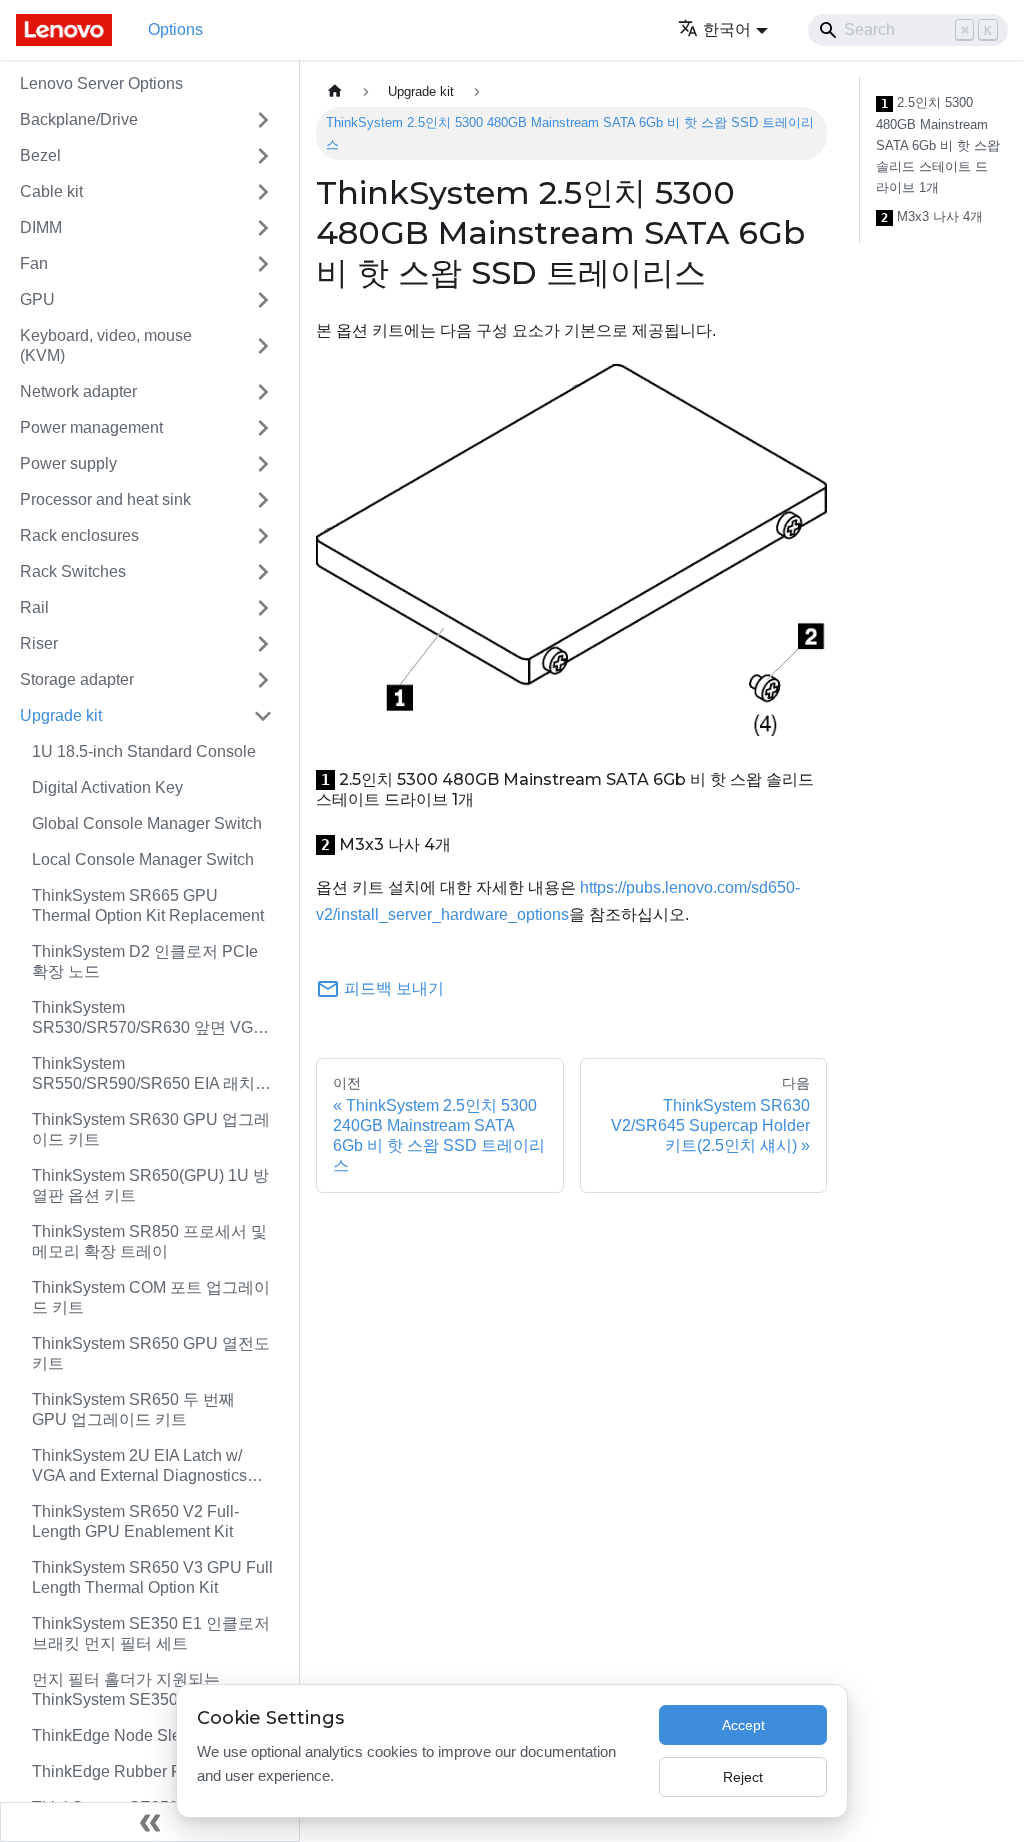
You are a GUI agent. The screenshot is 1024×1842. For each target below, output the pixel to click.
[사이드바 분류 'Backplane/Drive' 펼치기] (263, 120)
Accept (743, 1725)
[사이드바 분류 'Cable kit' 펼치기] (263, 192)
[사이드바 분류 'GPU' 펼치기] (263, 300)
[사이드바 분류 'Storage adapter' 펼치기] (263, 680)
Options (175, 29)
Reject (743, 1777)
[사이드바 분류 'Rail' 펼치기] (263, 608)
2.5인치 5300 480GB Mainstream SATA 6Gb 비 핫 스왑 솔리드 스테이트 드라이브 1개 (938, 145)
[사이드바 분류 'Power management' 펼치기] (263, 428)
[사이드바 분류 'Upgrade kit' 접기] (263, 716)
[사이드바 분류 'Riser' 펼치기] (263, 644)
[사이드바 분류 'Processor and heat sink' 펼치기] (263, 500)
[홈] (335, 91)
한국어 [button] (727, 29)
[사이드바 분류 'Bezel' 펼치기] (263, 156)
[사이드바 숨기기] (150, 1822)
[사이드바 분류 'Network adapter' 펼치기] (263, 392)
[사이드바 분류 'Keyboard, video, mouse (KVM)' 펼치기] (263, 346)
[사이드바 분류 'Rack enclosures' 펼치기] (263, 536)
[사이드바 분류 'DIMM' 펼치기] (263, 228)
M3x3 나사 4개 (932, 217)
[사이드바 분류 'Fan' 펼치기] (263, 264)
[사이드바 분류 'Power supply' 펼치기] (263, 464)
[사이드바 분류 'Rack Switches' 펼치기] (263, 572)
